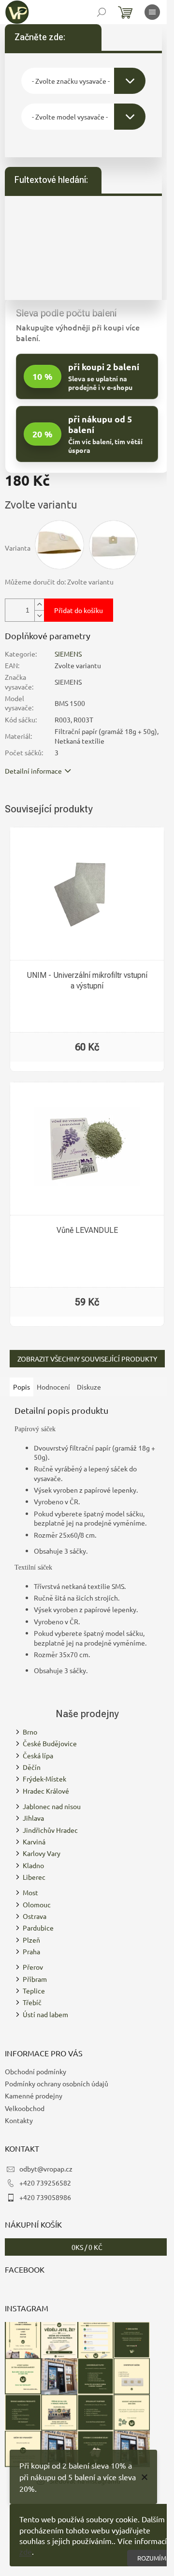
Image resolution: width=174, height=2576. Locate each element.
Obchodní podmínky (36, 2071)
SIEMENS (68, 654)
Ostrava (35, 1916)
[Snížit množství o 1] (39, 616)
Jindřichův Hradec (50, 1830)
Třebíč (32, 2002)
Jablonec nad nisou (52, 1806)
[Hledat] (101, 12)
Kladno (33, 1865)
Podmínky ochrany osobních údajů (57, 2083)
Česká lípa (38, 1755)
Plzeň (31, 1940)
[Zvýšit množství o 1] (39, 605)
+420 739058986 (45, 2197)
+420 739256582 (45, 2183)
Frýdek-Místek (44, 1779)
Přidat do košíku (79, 610)
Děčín (32, 1767)
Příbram (35, 1979)
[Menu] (152, 12)
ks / (87, 2247)
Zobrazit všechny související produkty (87, 1359)
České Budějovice (50, 1743)
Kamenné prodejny (34, 2096)
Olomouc (37, 1904)
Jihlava (33, 1818)
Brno (30, 1732)
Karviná (34, 1842)
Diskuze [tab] (89, 1387)
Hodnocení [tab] (53, 1387)
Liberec (34, 1877)
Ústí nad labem (45, 2014)
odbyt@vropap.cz (46, 2169)
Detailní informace (33, 771)
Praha (31, 1951)
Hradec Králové (46, 1791)
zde (26, 2551)
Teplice (34, 1991)
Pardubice (38, 1928)
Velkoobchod (25, 2108)
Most (30, 1892)
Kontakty (19, 2120)
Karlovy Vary (42, 1853)
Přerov (33, 1967)
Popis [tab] (22, 1387)
